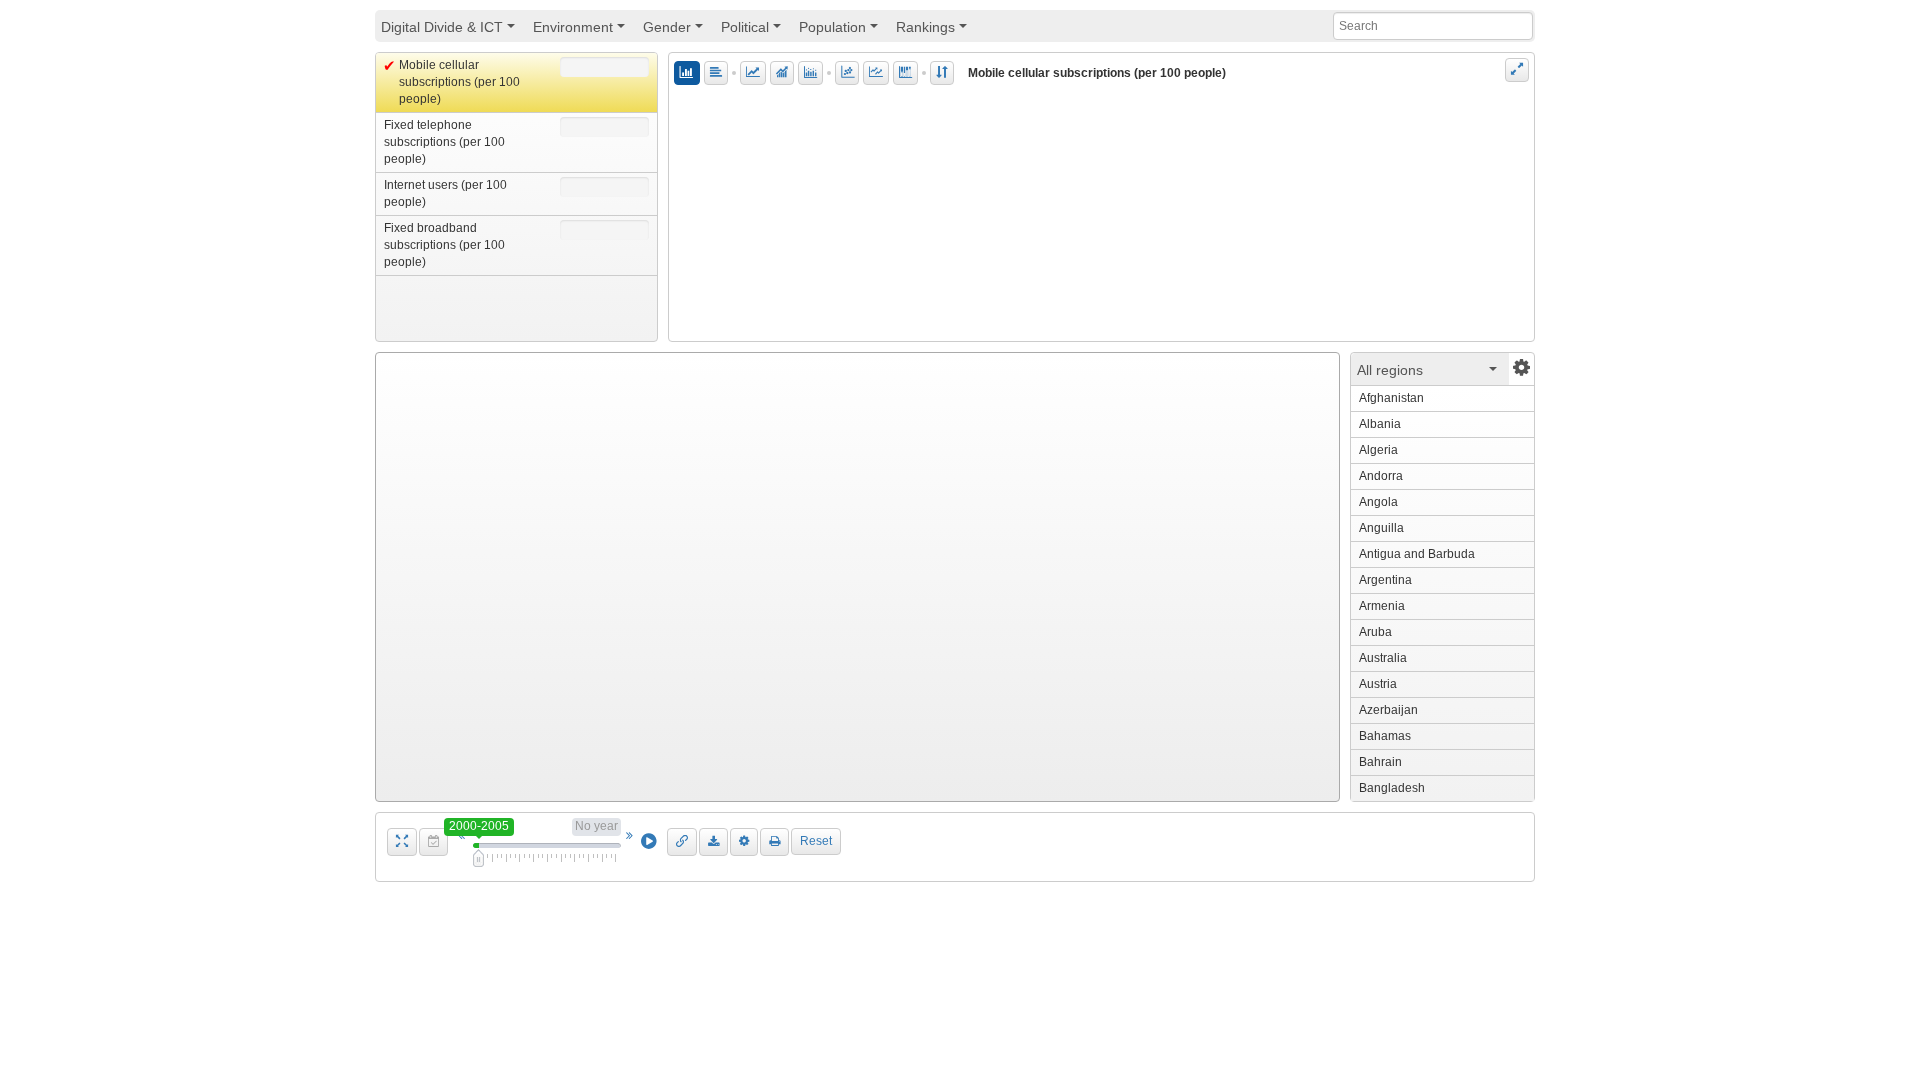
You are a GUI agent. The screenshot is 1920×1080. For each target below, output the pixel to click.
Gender (676, 30)
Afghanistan (1391, 398)
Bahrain (1380, 762)
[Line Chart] (753, 73)
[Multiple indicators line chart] (876, 73)
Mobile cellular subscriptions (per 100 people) (1097, 73)
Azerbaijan (1388, 710)
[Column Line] (782, 73)
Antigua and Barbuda (1417, 554)
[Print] (774, 842)
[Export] (713, 842)
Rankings (934, 30)
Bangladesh (1392, 788)
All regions (1430, 373)
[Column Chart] (687, 73)
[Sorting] (942, 73)
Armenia (1382, 606)
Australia (1383, 658)
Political (754, 30)
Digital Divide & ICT (451, 30)
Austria (1378, 684)
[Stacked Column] (905, 73)
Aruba (1375, 632)
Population (841, 30)
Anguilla (1381, 528)
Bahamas (1385, 736)
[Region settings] (1521, 369)
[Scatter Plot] (847, 73)
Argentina (1385, 580)
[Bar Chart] (716, 73)
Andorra (1381, 476)
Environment (582, 30)
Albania (1380, 424)
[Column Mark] (810, 73)
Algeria (1378, 450)
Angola (1378, 502)
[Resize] (1517, 70)
